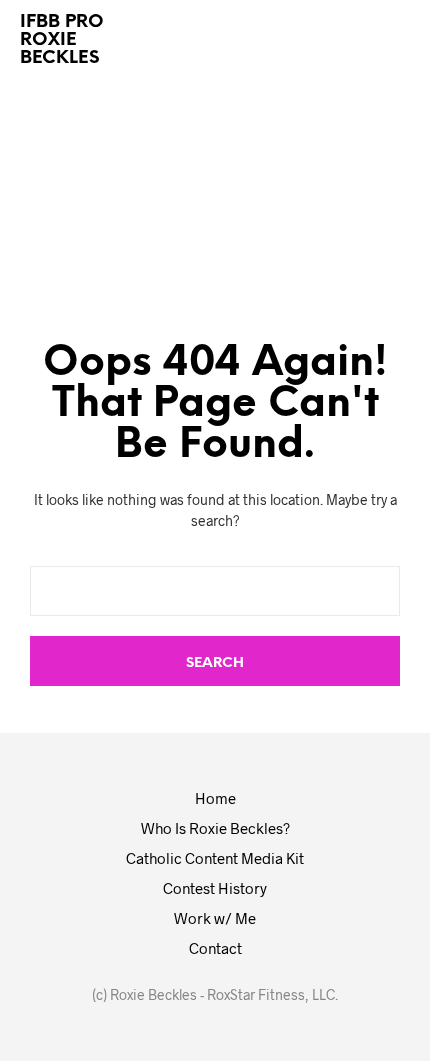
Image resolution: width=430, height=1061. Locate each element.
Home (215, 798)
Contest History (215, 888)
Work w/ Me (215, 918)
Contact (215, 948)
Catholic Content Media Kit (215, 858)
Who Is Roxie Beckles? (215, 828)
